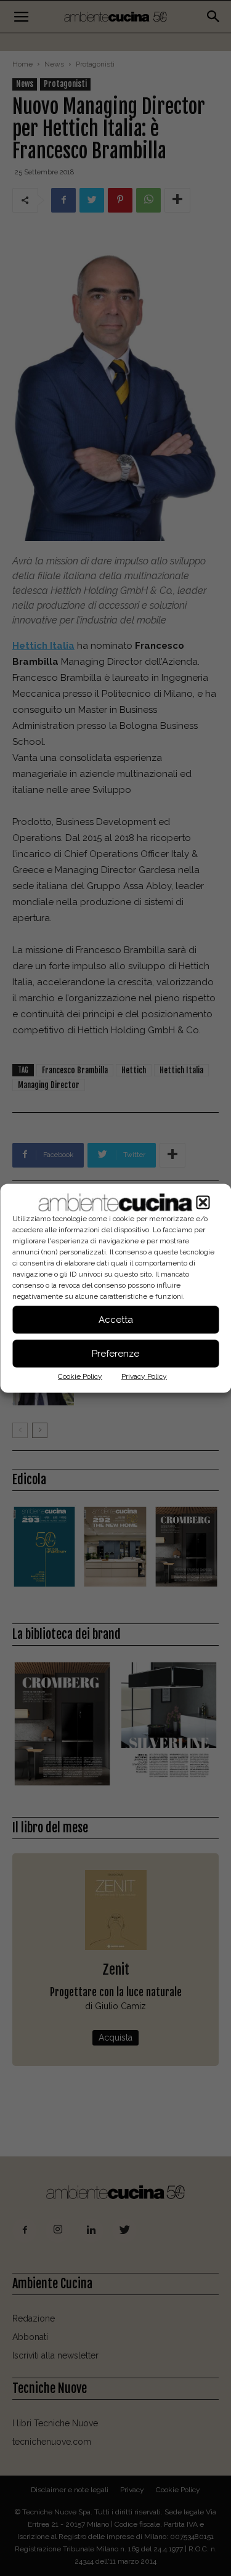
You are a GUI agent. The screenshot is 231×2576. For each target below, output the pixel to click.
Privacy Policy (144, 1376)
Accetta (116, 1320)
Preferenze (115, 1354)
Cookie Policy (80, 1376)
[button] (203, 1202)
